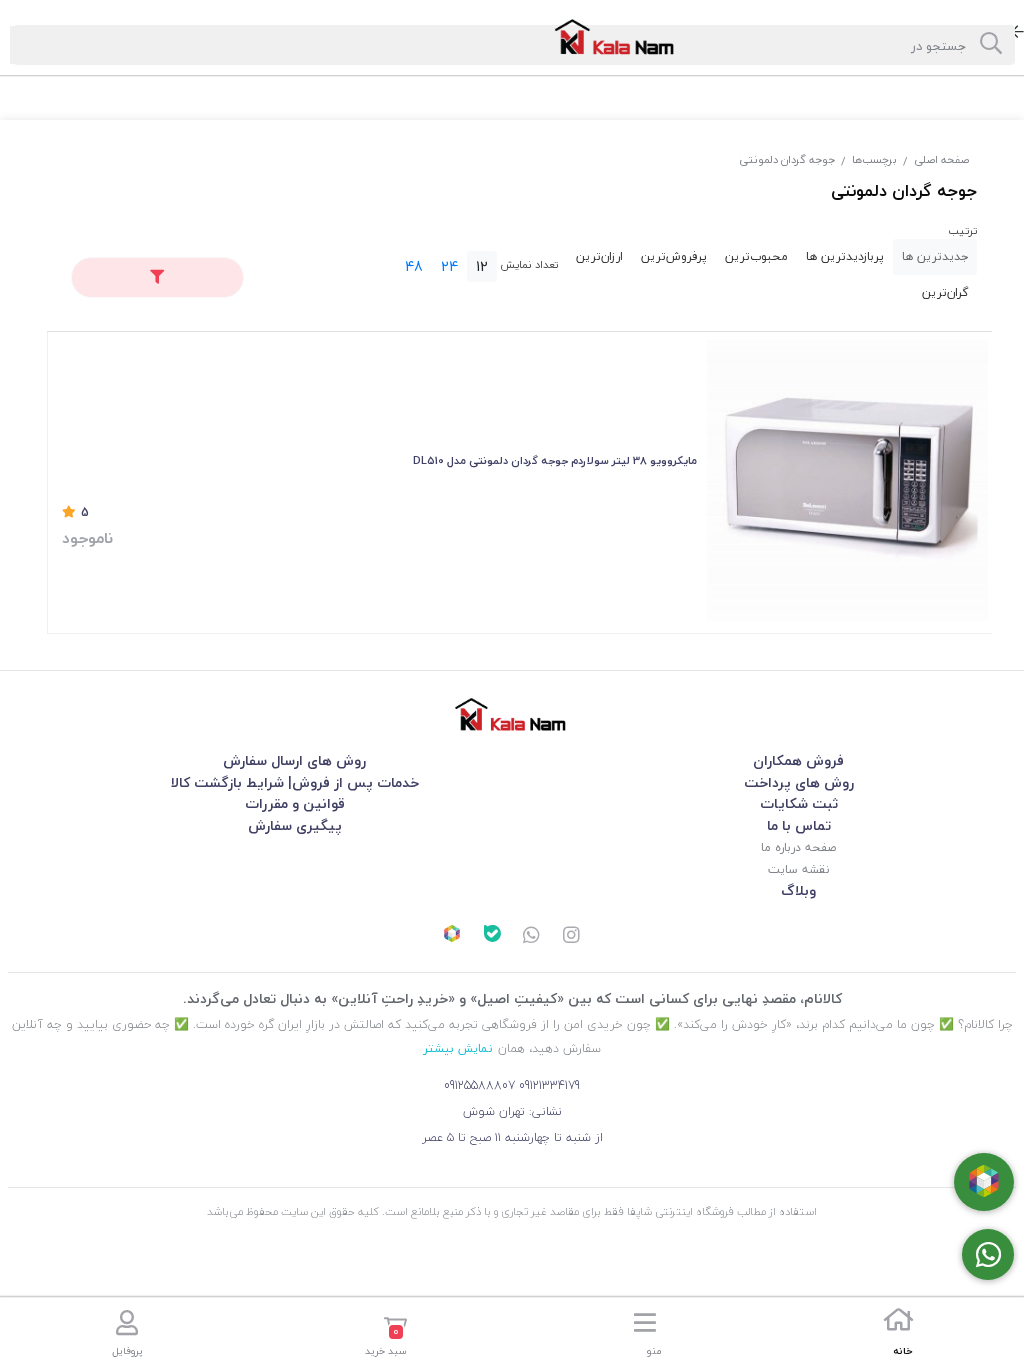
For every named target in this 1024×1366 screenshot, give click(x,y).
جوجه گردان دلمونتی (787, 159)
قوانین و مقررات (295, 803)
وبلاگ (798, 890)
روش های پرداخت (799, 782)
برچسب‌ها (874, 159)
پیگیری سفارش (295, 825)
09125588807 (479, 1085)
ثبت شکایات (799, 803)
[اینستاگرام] (572, 937)
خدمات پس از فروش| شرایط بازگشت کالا (295, 782)
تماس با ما (799, 825)
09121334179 (549, 1085)
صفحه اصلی (941, 159)
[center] (991, 45)
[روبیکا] (452, 936)
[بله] (492, 936)
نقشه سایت (798, 869)
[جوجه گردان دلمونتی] (512, 714)
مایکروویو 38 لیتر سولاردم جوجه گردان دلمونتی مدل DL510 (555, 460)
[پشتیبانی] (532, 937)
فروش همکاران (798, 760)
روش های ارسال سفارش (294, 760)
